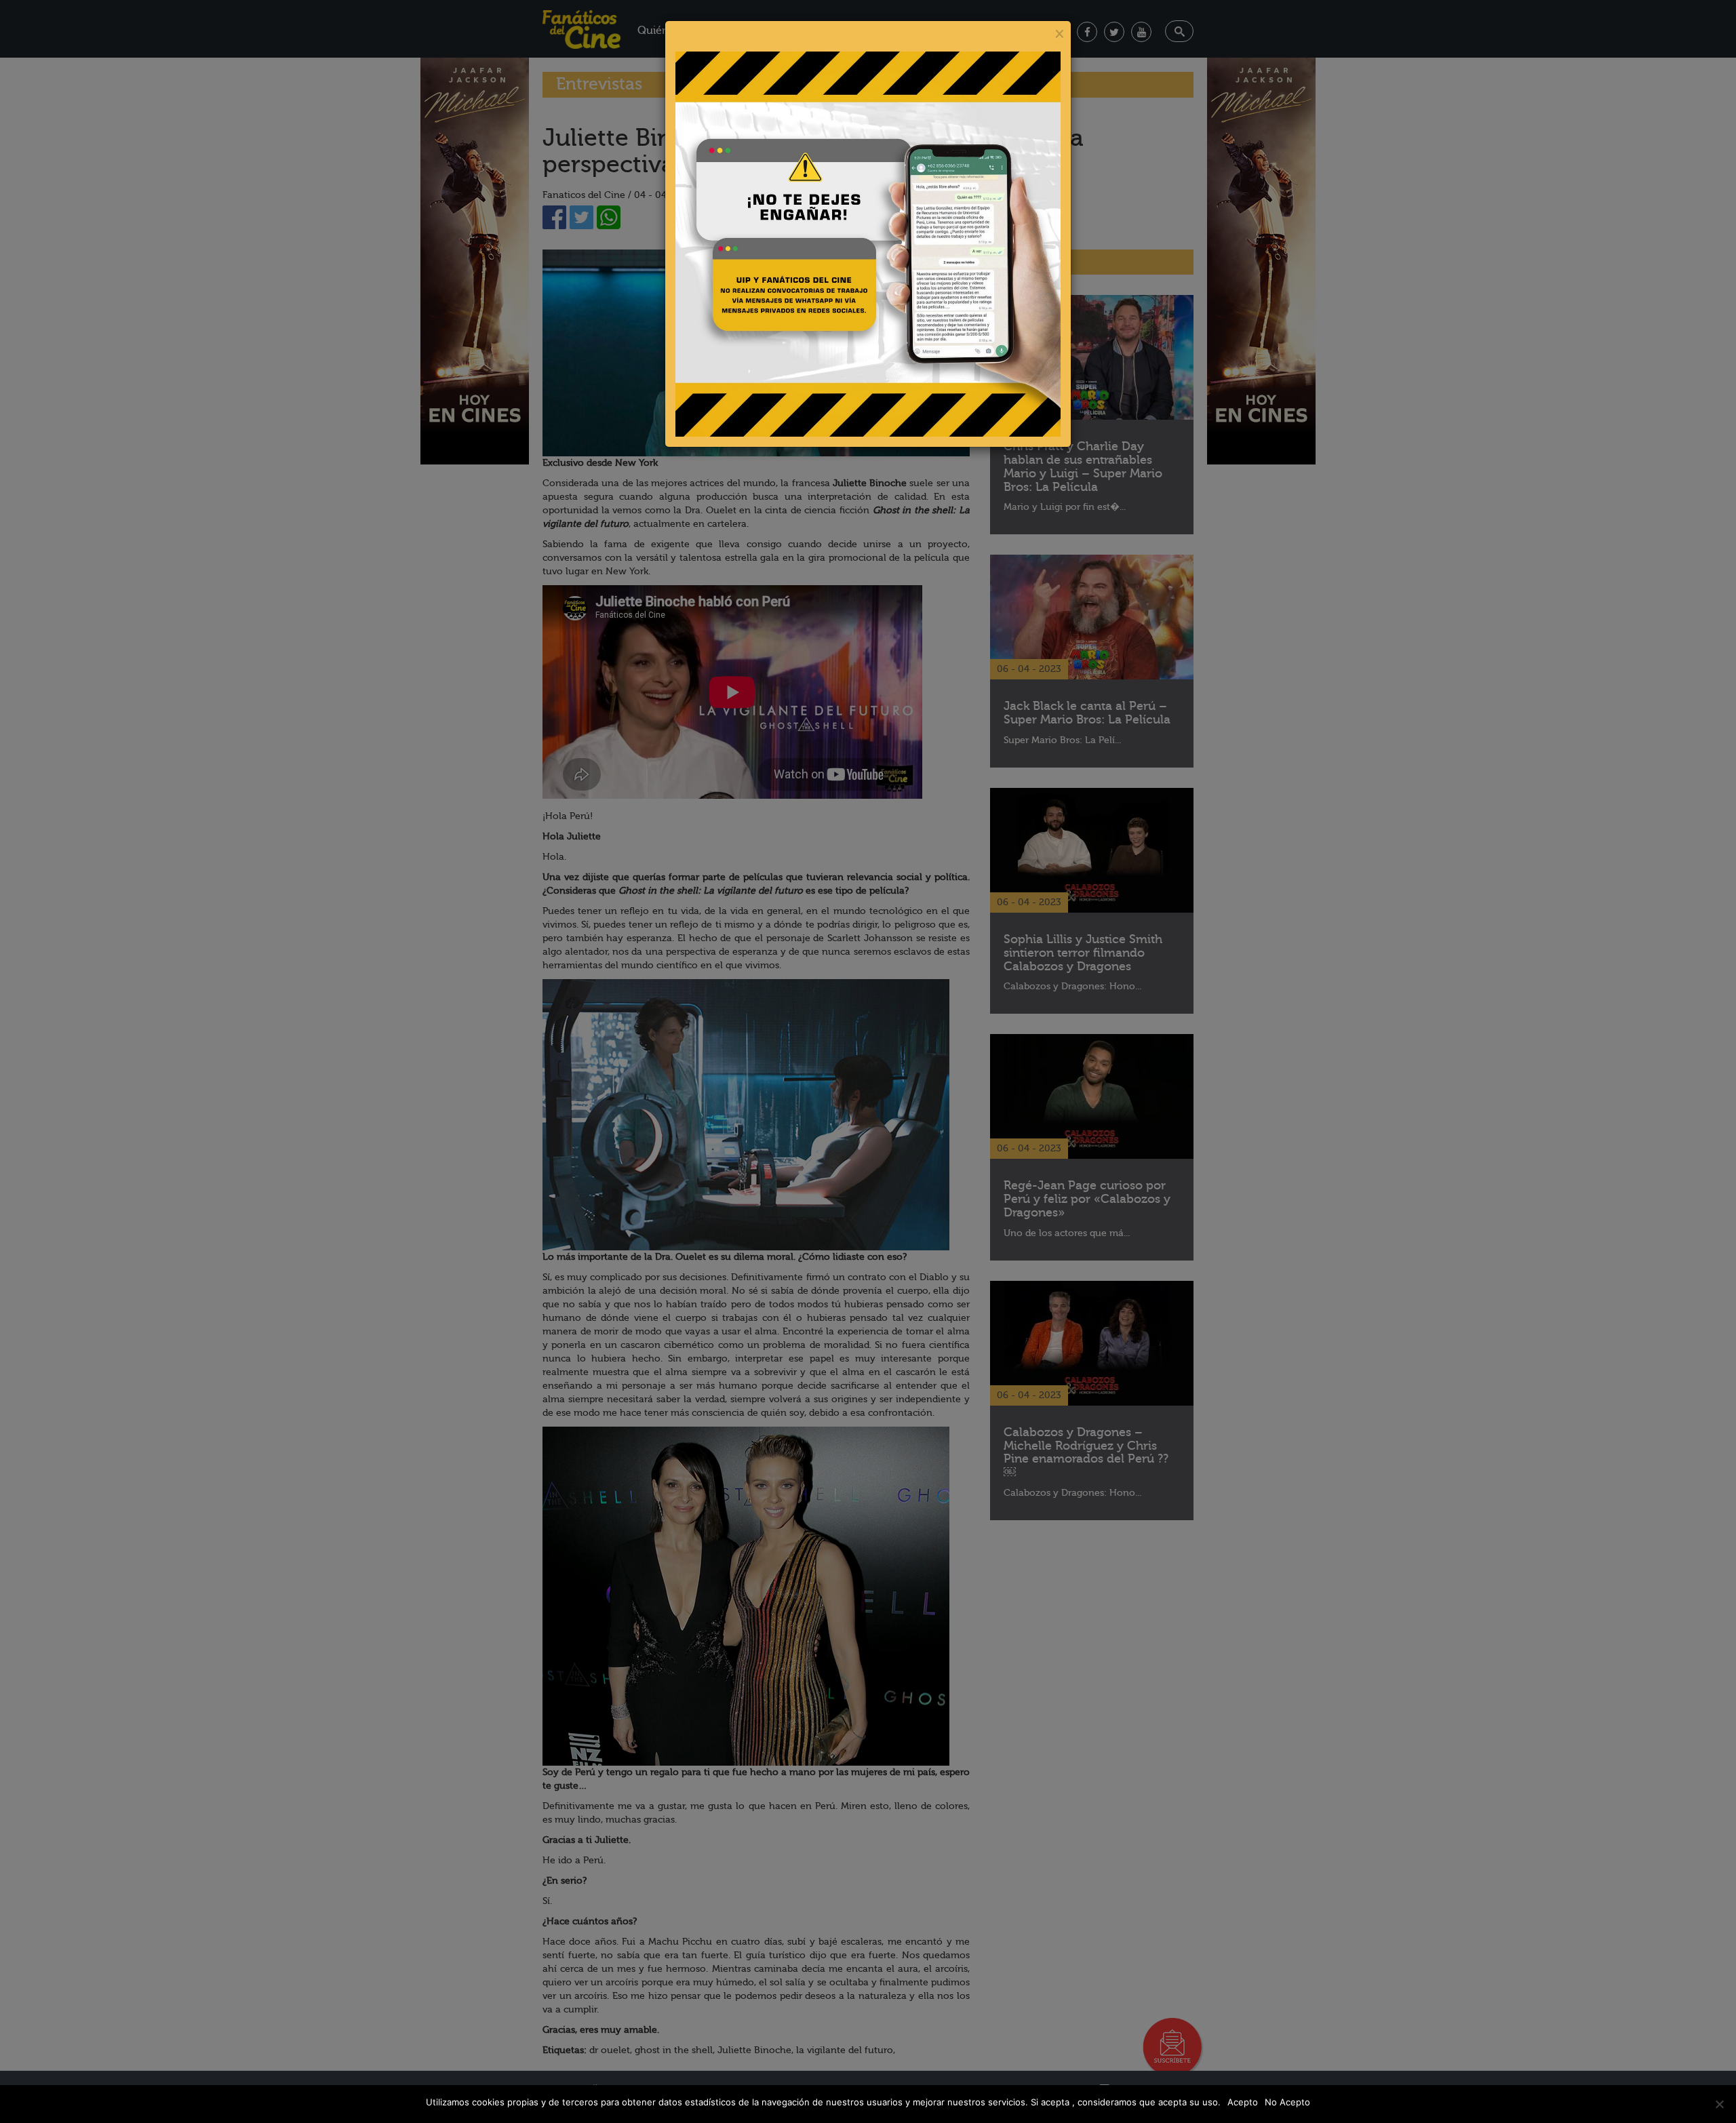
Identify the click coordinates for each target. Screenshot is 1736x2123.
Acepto (1243, 2102)
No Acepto (1287, 2102)
